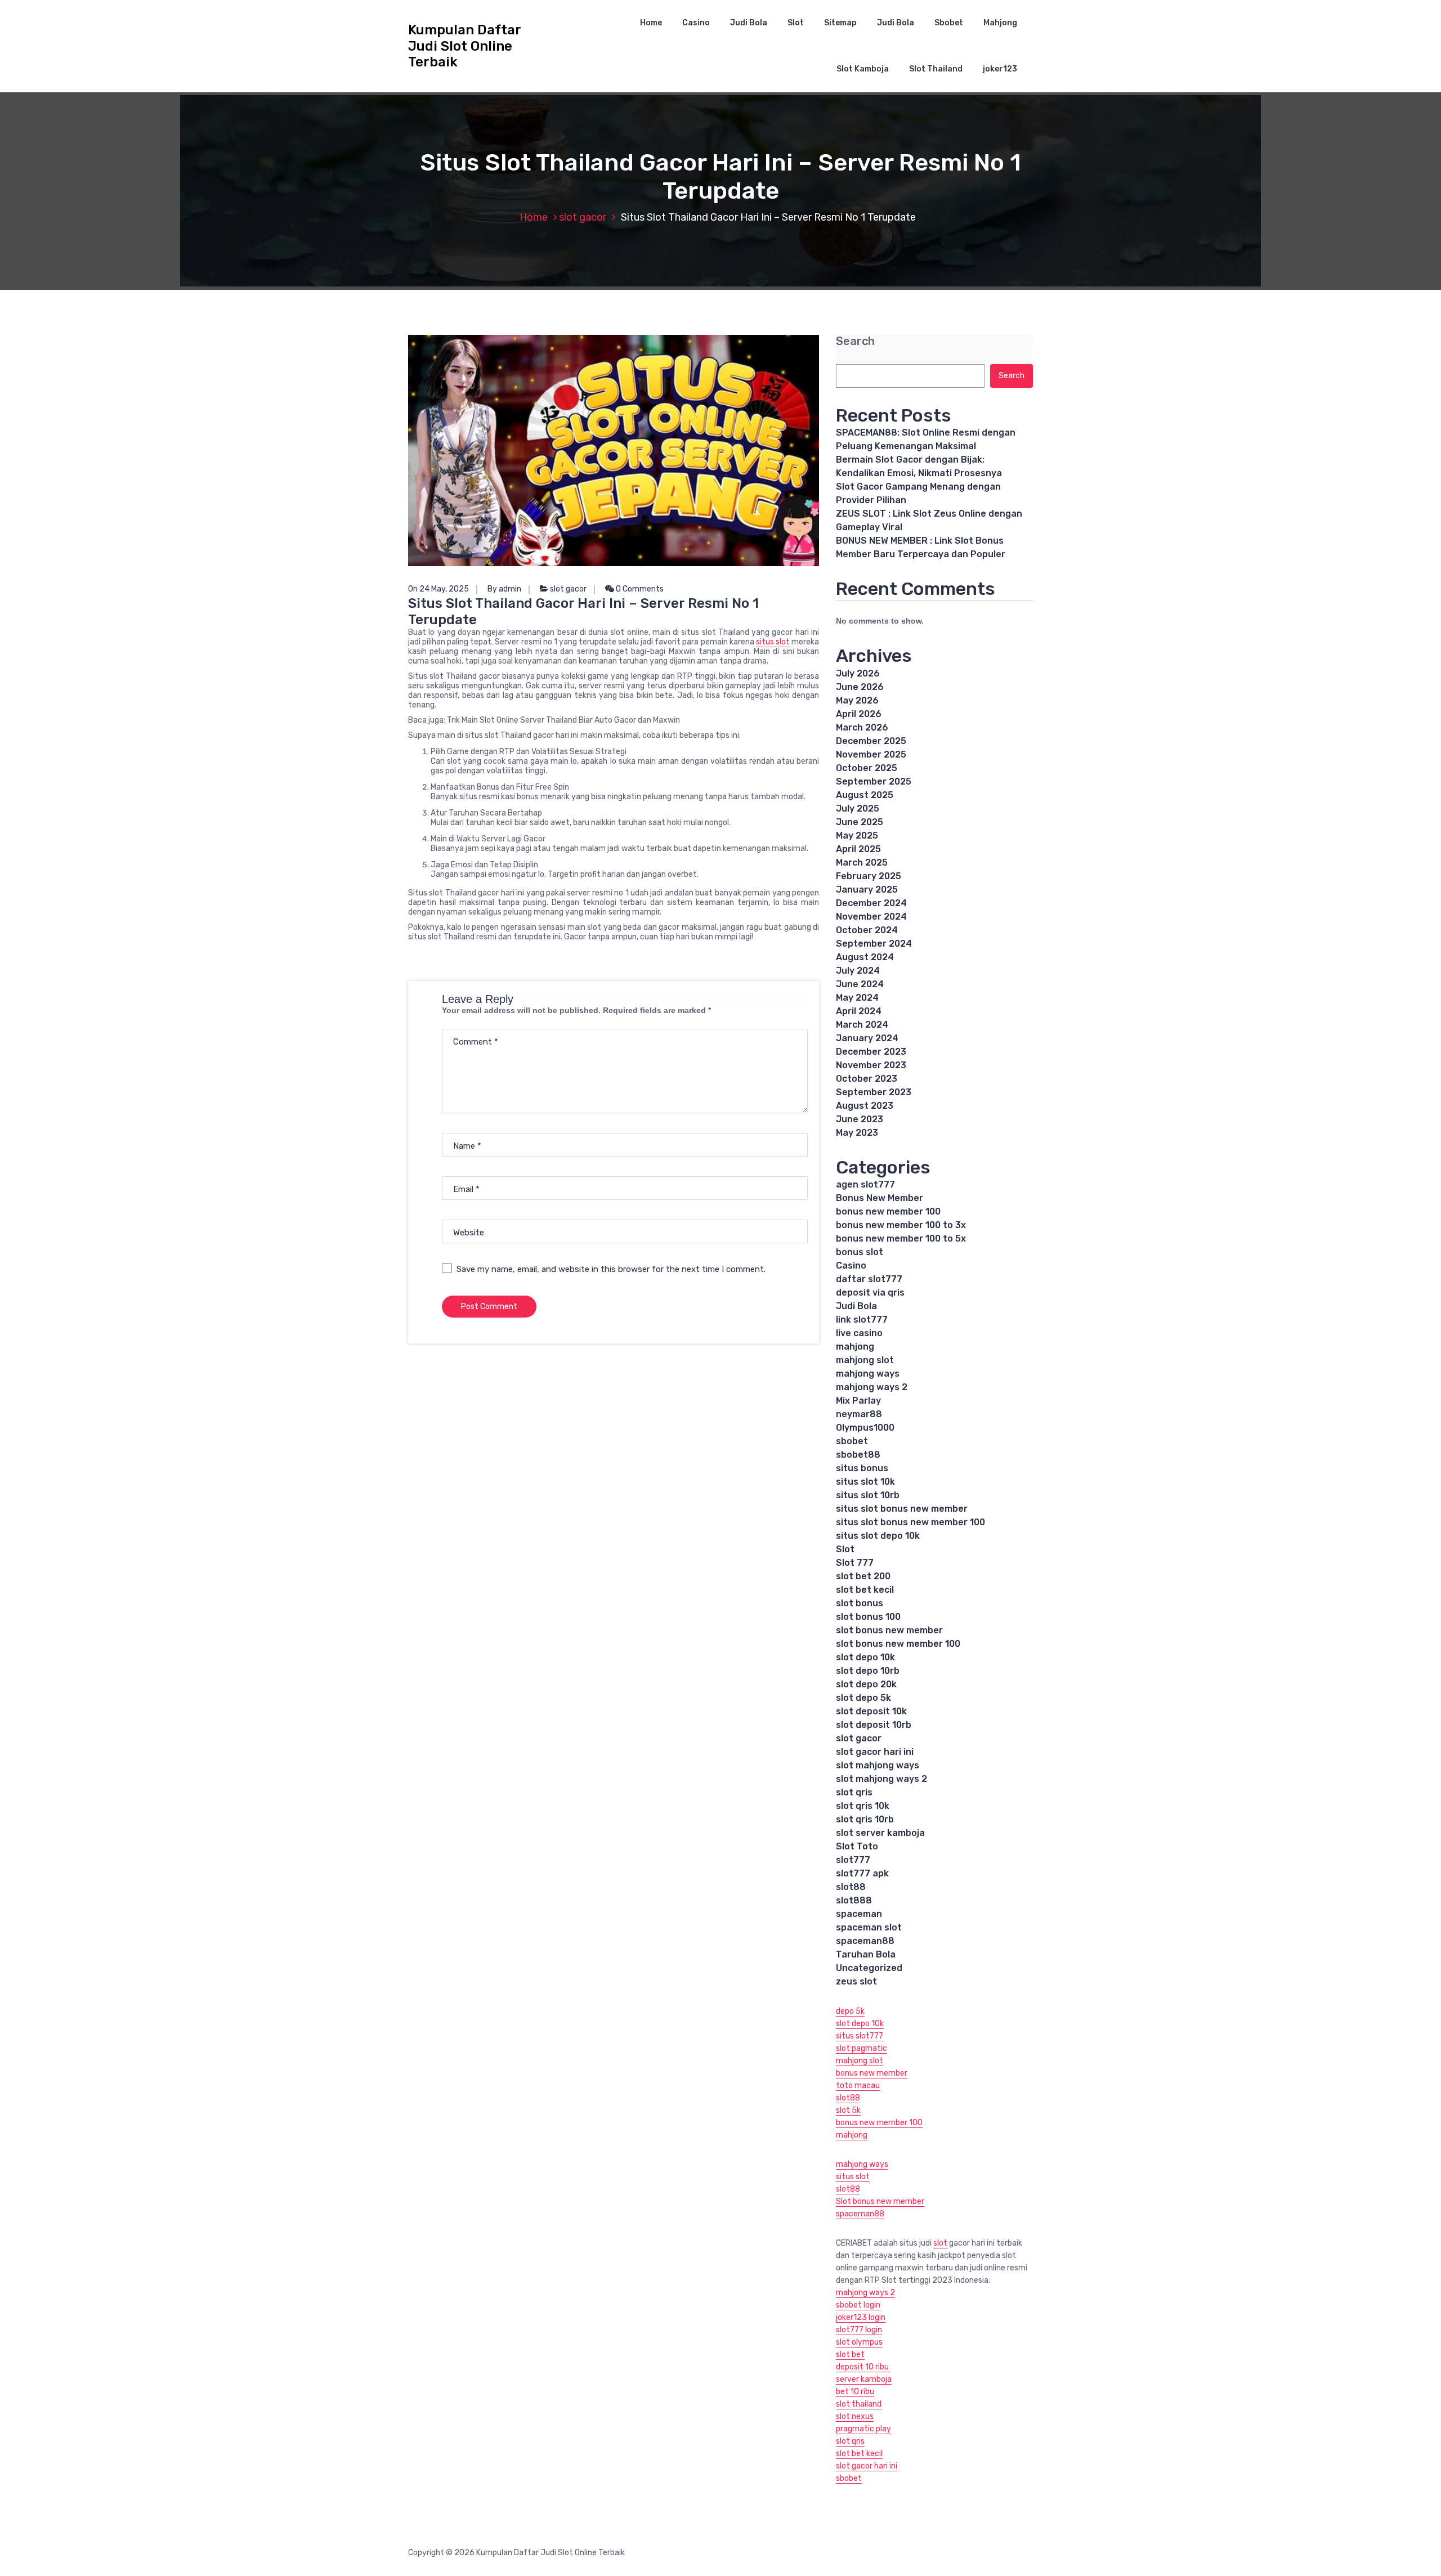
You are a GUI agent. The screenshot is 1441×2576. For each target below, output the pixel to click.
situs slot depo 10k (878, 1536)
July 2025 (858, 808)
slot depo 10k (865, 1657)
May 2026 (857, 700)
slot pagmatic (862, 2048)
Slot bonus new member (880, 2201)
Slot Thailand (936, 69)
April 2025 (858, 849)
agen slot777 (865, 1184)
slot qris (854, 1792)
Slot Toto (857, 1846)
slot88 (851, 1887)
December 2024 (871, 903)
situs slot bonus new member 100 (910, 1522)
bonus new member (872, 2073)
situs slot (773, 642)
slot (940, 2243)
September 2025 (874, 781)
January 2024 (867, 1038)
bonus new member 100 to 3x (901, 1225)
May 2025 (857, 835)
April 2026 (859, 714)
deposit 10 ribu (862, 2367)
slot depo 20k (866, 1684)
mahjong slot (865, 1360)
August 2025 (865, 795)
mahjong (855, 1347)
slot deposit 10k (871, 1711)
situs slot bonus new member (902, 1509)
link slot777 (862, 1320)
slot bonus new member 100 (898, 1644)
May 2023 (857, 1133)
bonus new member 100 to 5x (901, 1238)
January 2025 (867, 890)
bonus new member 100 (888, 1211)
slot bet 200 (863, 1576)
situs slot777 (860, 2036)
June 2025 (860, 822)
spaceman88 (865, 1941)
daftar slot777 (869, 1279)
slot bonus (860, 1603)
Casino (696, 23)
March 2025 (862, 863)
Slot (796, 23)
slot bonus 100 (868, 1617)
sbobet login (858, 2305)
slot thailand (859, 2404)
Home (651, 23)
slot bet (850, 2355)
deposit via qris (870, 1293)
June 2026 (860, 687)
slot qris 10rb (865, 1819)
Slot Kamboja (863, 69)
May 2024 (857, 998)
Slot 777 (855, 1563)
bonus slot (860, 1252)
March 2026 (862, 727)
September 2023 (874, 1092)
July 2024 (858, 971)
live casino (859, 1333)
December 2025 (871, 741)
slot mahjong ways (878, 1765)
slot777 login (859, 2330)
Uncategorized (869, 1968)
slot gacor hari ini (875, 1752)
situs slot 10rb (868, 1495)
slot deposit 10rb (874, 1725)
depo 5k (850, 2011)
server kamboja (864, 2379)
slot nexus (855, 2416)
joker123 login (861, 2317)
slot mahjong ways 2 (881, 1779)
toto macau (858, 2086)
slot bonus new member (889, 1630)
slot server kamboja (880, 1833)
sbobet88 (858, 1455)
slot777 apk (862, 1873)
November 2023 (871, 1065)
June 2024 (860, 984)
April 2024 (859, 1011)
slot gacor (583, 217)
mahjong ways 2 (872, 1387)
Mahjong (1000, 23)
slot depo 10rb (868, 1671)
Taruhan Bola (866, 1954)
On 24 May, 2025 (438, 589)
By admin (504, 589)
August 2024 (865, 957)
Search (855, 341)
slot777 (853, 1860)
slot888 (854, 1900)
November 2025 (871, 754)
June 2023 (860, 1119)
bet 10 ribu (855, 2392)
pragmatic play (863, 2429)
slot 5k (848, 2110)
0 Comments (639, 589)
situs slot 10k (865, 1482)
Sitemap (840, 23)
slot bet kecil (865, 1590)
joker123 (1000, 69)
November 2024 (871, 917)
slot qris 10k (863, 1806)
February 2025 (869, 876)
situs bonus (862, 1468)
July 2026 (858, 673)
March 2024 (862, 1025)
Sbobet (949, 23)
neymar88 (859, 1414)
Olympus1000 (865, 1428)
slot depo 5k (863, 1698)
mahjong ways (868, 1374)
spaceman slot (869, 1927)
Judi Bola (749, 23)
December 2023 (871, 1052)
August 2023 (865, 1106)
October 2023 (867, 1079)
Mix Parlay (858, 1401)
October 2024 (867, 930)
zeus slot (856, 1981)
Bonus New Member (880, 1198)
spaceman (859, 1914)
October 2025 (867, 768)
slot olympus (859, 2342)
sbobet (852, 1441)
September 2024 (874, 944)
